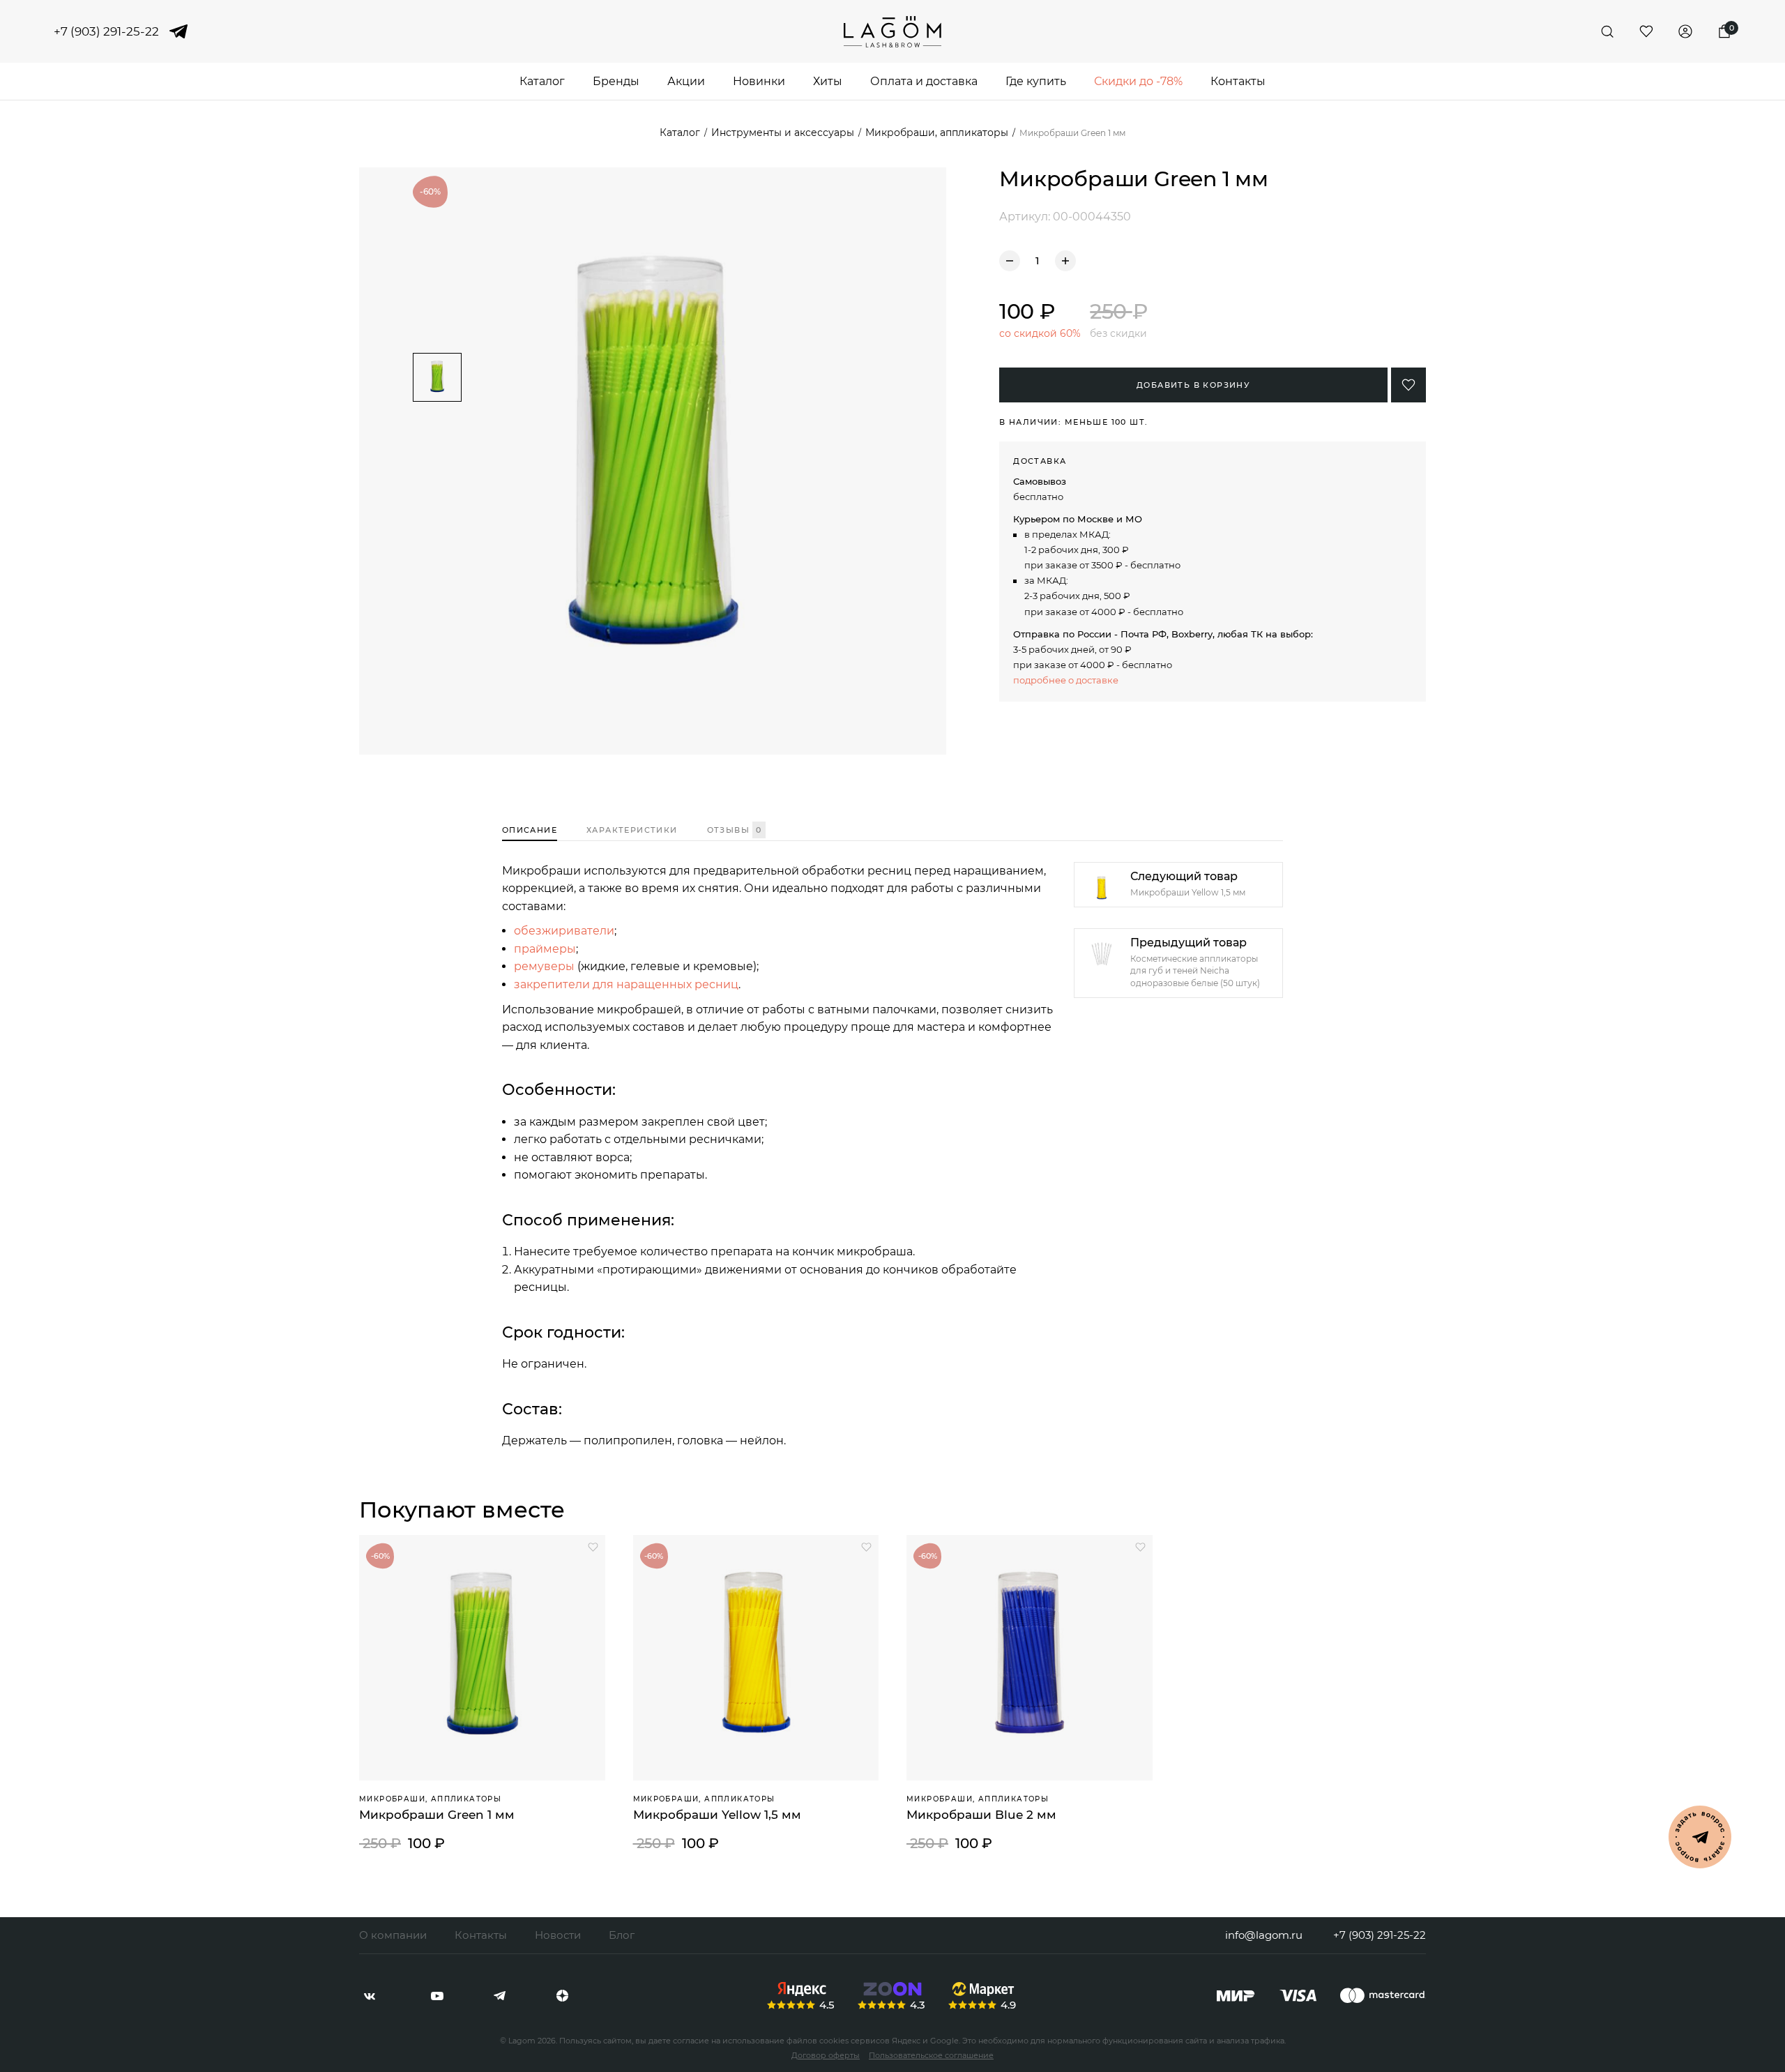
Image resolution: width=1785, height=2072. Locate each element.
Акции (686, 81)
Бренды (616, 81)
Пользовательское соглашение (931, 2055)
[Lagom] (892, 32)
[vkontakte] (370, 1996)
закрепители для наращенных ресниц (626, 984)
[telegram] (178, 31)
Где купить (1036, 81)
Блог (622, 1935)
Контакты (1238, 81)
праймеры (545, 949)
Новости (558, 1935)
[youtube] (437, 1996)
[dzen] (562, 1996)
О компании (393, 1935)
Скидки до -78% (1138, 81)
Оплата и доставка (924, 81)
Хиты (828, 81)
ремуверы (544, 966)
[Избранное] (1646, 31)
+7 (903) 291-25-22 (106, 32)
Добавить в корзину (1193, 385)
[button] (437, 341)
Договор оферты (826, 2055)
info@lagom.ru (1264, 1935)
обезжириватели (564, 931)
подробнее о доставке (1066, 680)
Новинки (759, 81)
